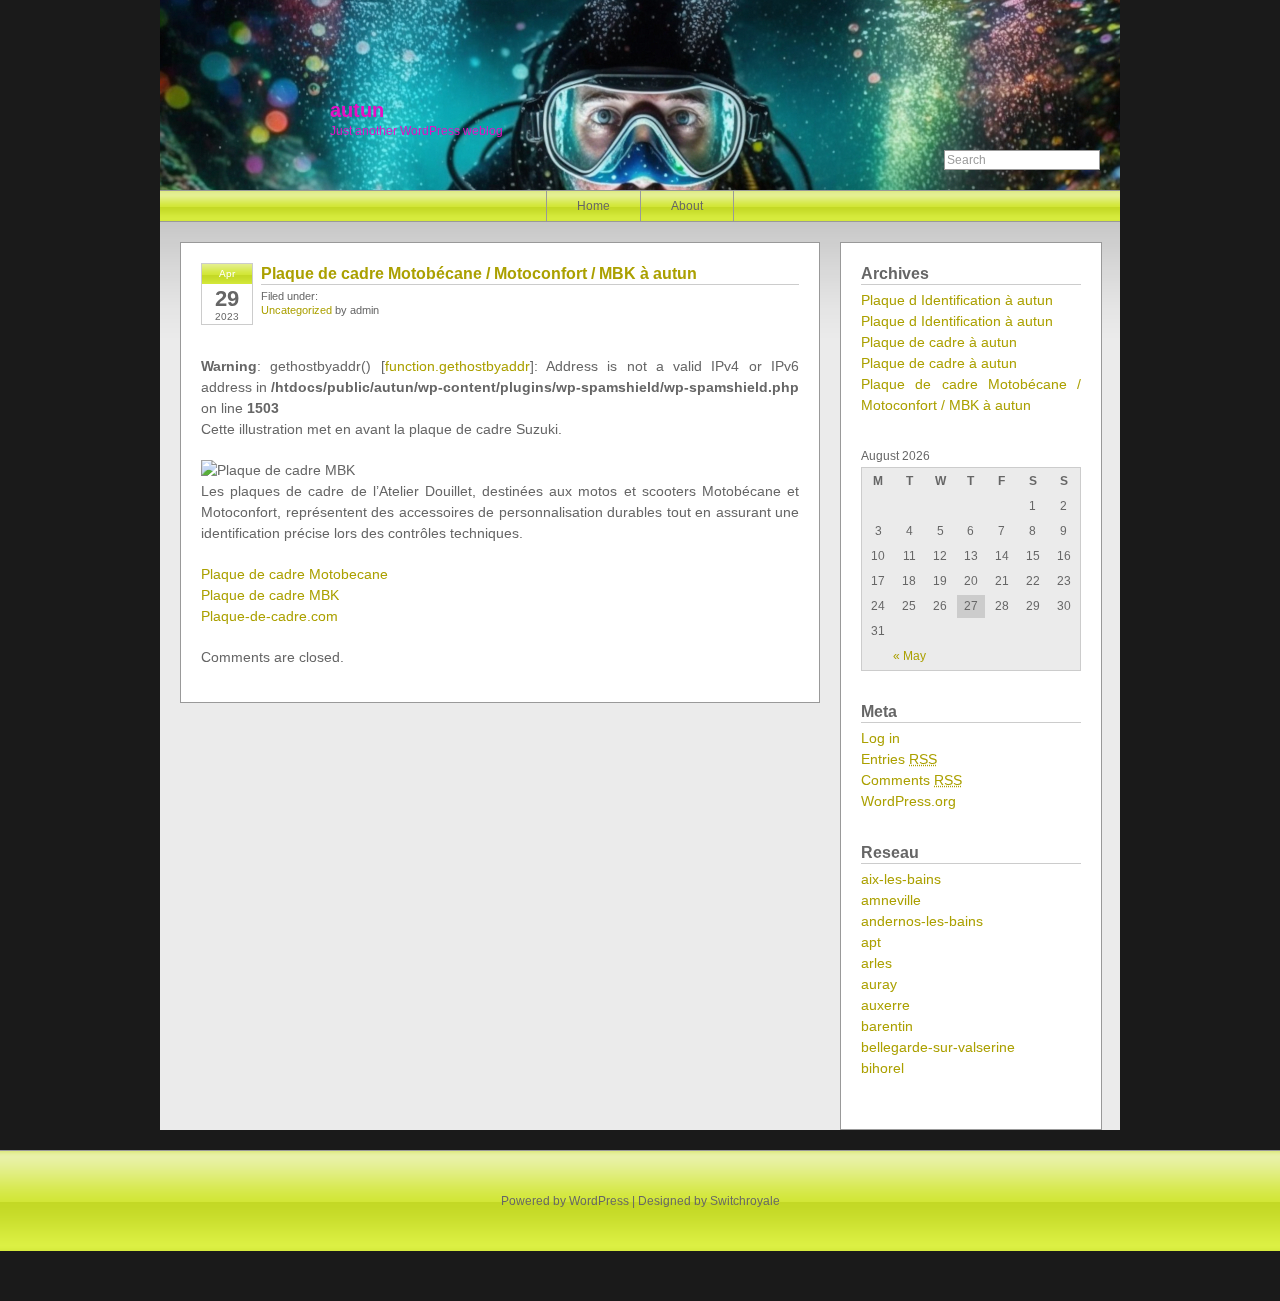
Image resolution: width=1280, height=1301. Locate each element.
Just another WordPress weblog (416, 131)
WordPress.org (908, 801)
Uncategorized (296, 310)
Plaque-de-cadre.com (269, 616)
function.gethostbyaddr (457, 366)
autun (357, 110)
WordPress (599, 1201)
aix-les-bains (901, 879)
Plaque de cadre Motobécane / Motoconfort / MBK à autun (479, 273)
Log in (880, 738)
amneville (891, 900)
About (687, 206)
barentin (887, 1026)
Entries (899, 759)
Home (593, 206)
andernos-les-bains (922, 921)
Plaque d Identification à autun (957, 300)
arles (876, 963)
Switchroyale (745, 1201)
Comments (911, 780)
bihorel (882, 1068)
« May (909, 656)
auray (879, 984)
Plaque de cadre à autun (939, 342)
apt (871, 942)
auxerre (885, 1005)
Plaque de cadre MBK (270, 595)
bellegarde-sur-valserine (938, 1047)
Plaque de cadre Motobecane (294, 574)
